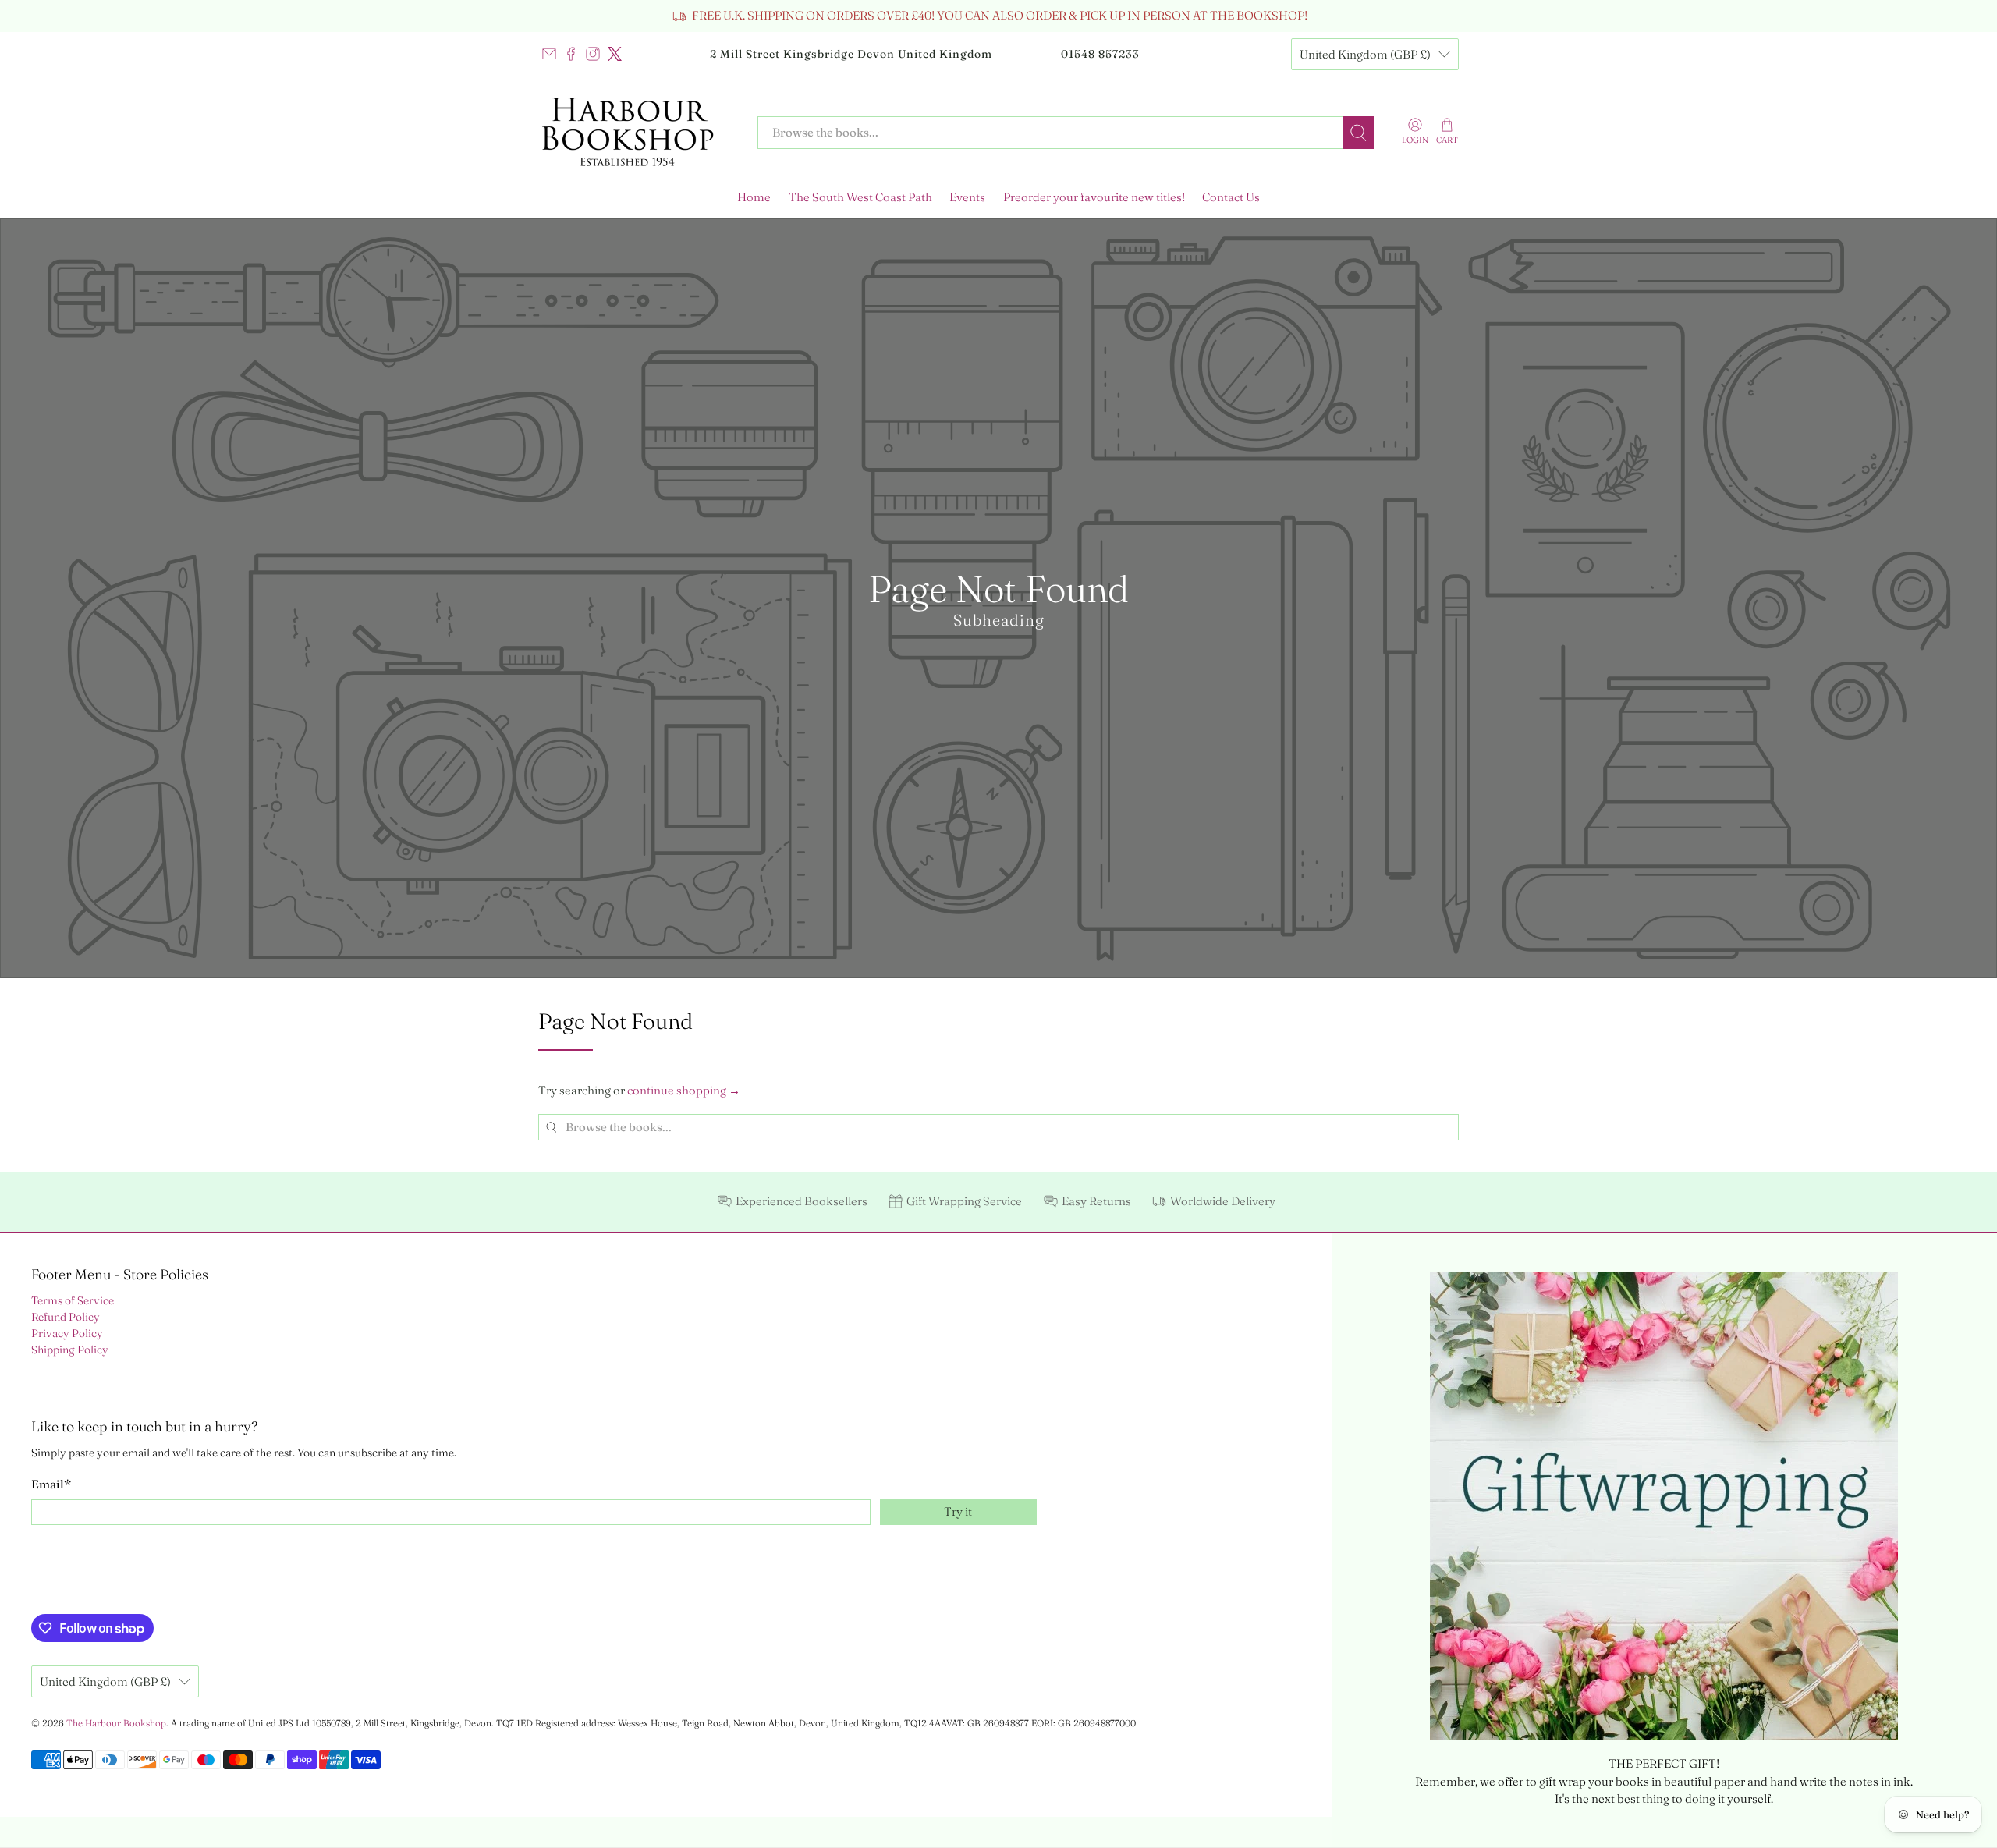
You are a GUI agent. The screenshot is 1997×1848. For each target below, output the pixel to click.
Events (967, 197)
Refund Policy (66, 1317)
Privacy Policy (67, 1333)
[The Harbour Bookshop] (637, 133)
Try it (958, 1511)
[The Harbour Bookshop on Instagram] (593, 54)
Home (754, 197)
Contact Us (1231, 197)
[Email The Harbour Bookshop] (549, 54)
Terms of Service (73, 1300)
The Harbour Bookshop (116, 1723)
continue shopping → (684, 1090)
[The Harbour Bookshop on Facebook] (571, 54)
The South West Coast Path (860, 197)
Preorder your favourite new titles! (1094, 197)
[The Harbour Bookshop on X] (615, 54)
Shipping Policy (70, 1350)
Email (51, 1484)
